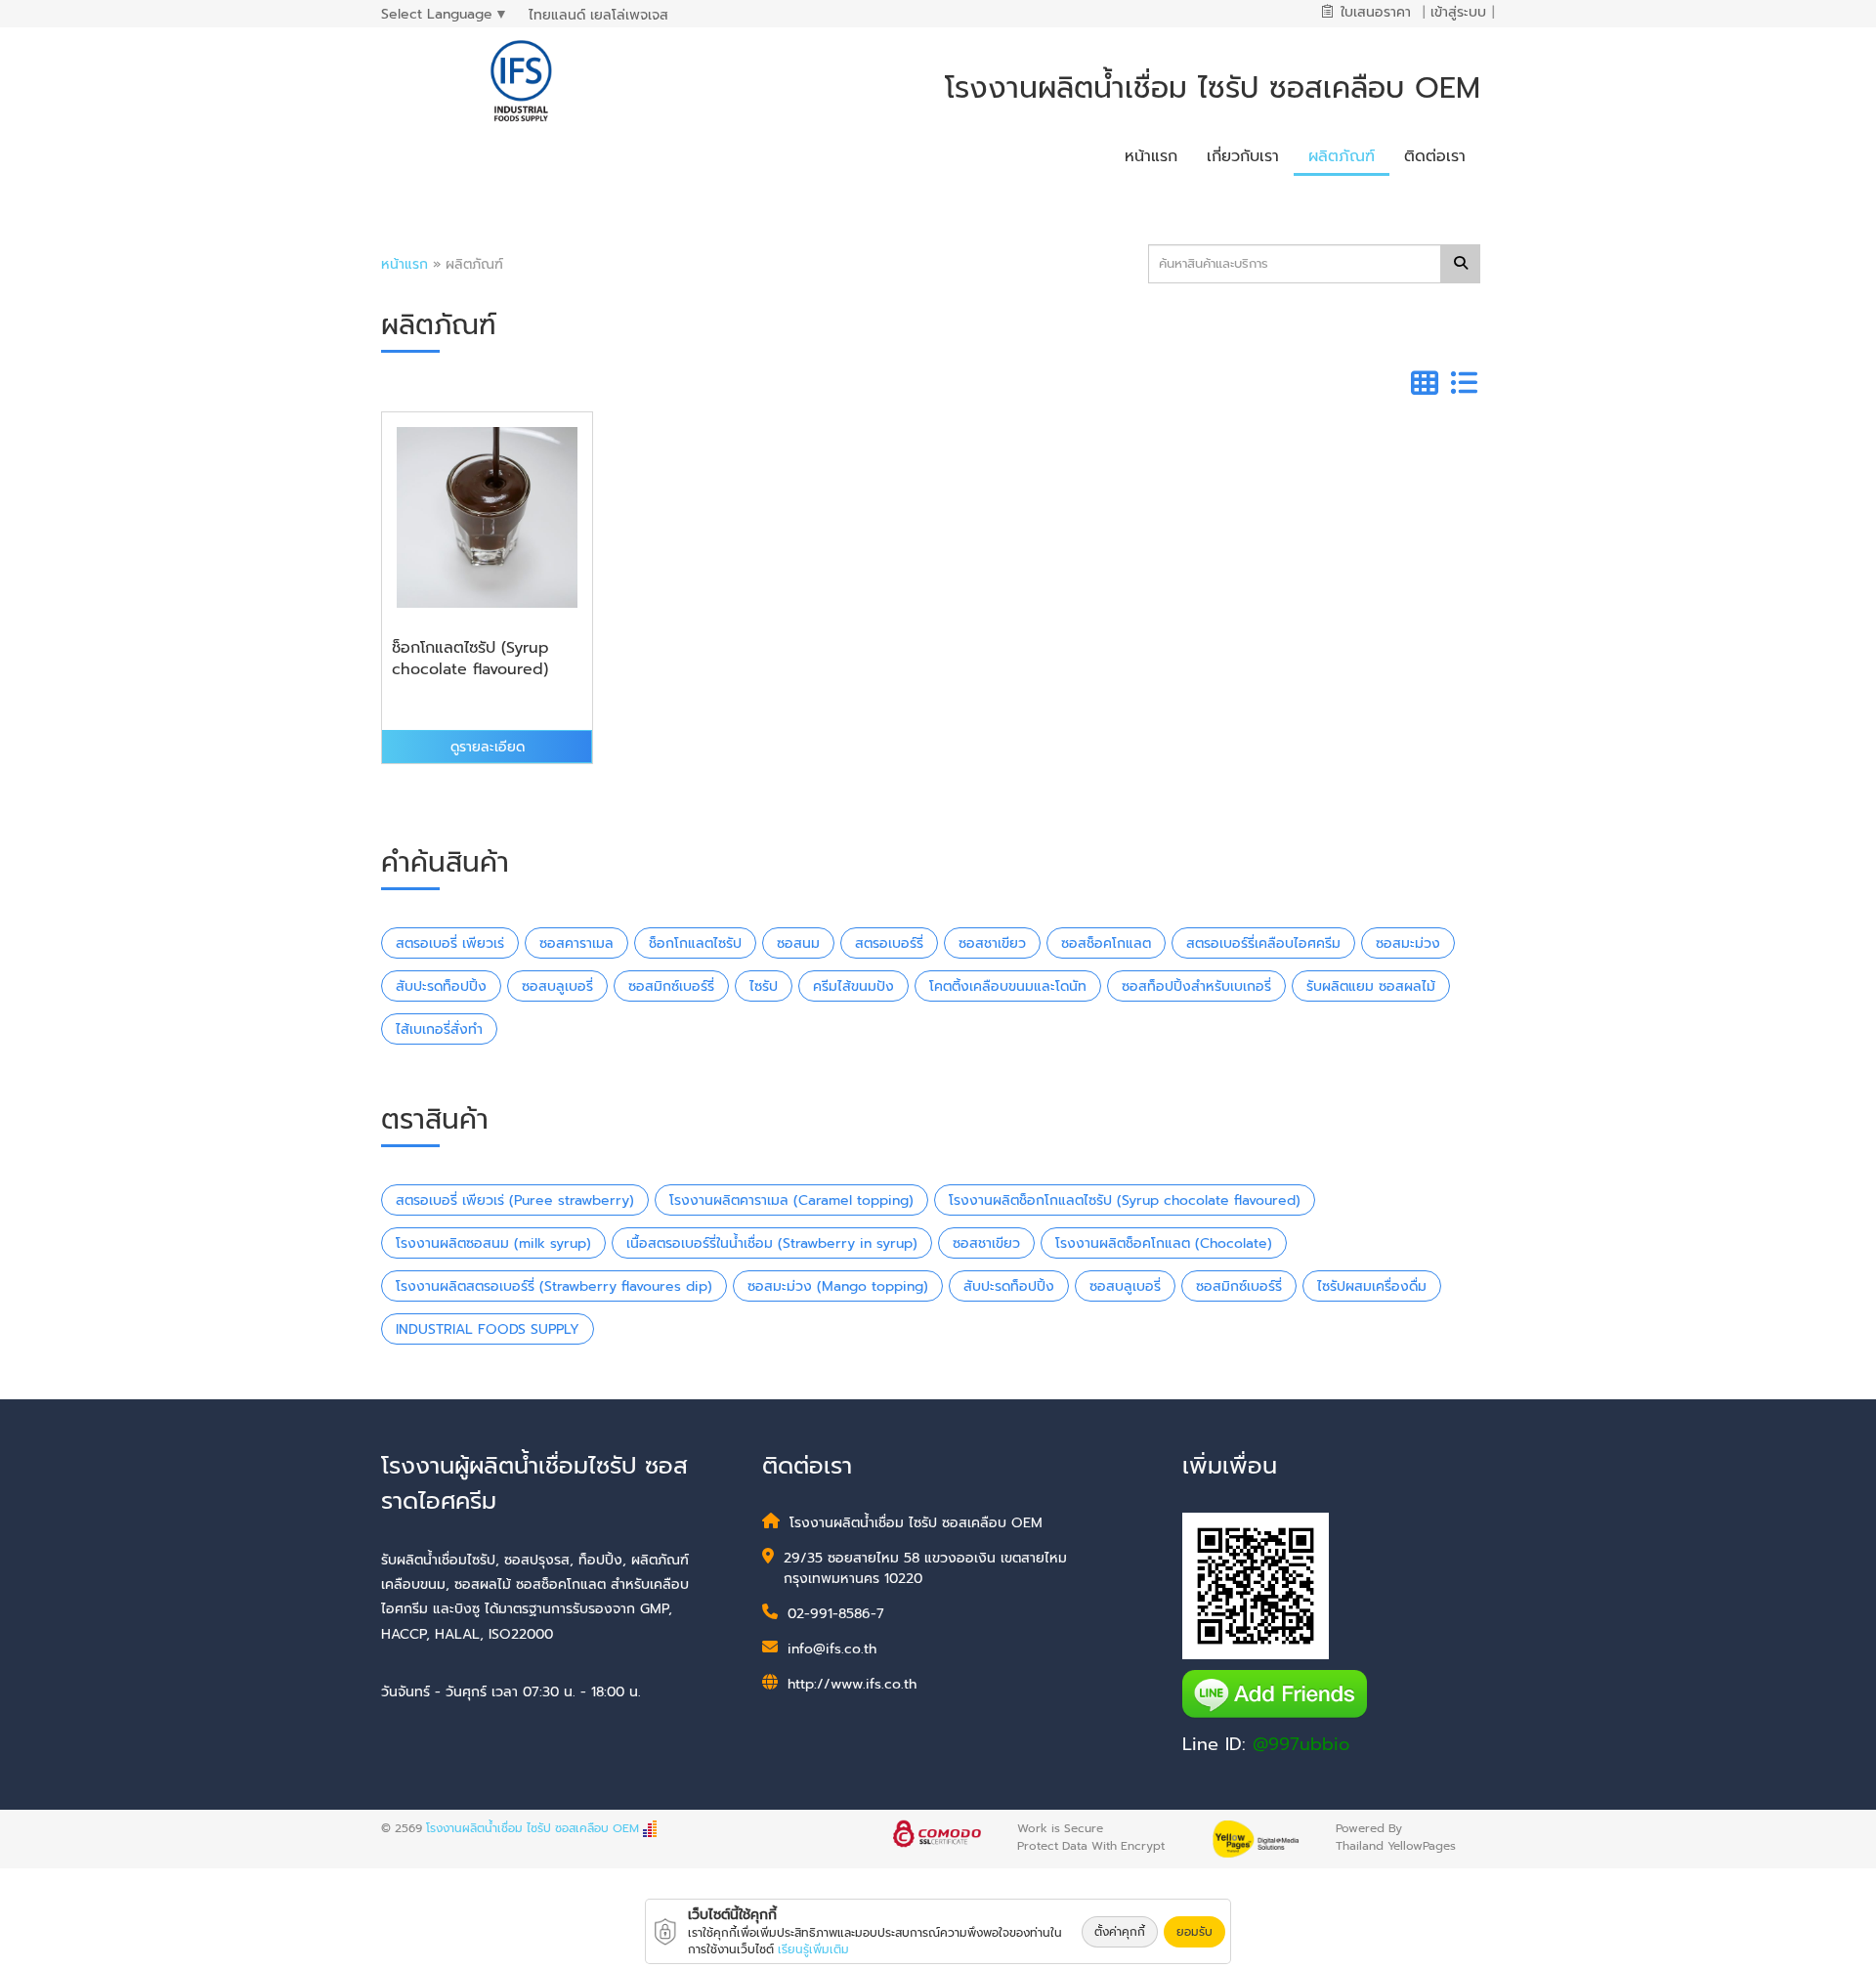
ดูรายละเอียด (488, 747)
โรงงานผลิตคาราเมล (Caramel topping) (791, 1200)
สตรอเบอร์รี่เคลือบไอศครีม (1263, 943)
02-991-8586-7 (836, 1614)
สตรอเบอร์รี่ (889, 943)
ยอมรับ (1194, 1932)
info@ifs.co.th (832, 1649)
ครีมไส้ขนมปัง (853, 986)
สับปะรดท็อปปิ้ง (441, 986)
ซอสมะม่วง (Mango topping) (838, 1286)
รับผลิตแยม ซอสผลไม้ (1371, 986)
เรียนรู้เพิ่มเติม (813, 1949)
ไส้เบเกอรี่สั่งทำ (439, 1029)
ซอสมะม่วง (1408, 943)
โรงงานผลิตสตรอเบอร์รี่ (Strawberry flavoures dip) (554, 1286)
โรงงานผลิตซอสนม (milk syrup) (493, 1243)
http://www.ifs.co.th (852, 1684)
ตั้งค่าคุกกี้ (1120, 1932)
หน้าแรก (405, 264)
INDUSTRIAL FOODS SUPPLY (488, 1329)
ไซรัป (764, 986)
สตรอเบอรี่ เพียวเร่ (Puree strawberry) (515, 1200)
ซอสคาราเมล (576, 943)
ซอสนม (798, 943)
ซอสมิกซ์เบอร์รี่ (671, 986)
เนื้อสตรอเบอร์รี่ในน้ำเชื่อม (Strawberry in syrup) (772, 1243)
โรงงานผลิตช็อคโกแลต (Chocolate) (1164, 1243)
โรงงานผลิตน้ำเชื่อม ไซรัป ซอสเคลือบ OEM (533, 1828)
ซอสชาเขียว (992, 943)
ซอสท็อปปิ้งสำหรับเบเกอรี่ (1196, 986)
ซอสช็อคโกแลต (1106, 943)
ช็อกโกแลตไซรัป (695, 943)
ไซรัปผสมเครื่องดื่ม (1372, 1286)
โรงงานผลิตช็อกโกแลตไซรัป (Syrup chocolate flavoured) (1125, 1200)
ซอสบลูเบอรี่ (557, 986)
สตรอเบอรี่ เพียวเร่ (450, 943)
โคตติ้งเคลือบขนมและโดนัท (1008, 986)
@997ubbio (1301, 1744)
